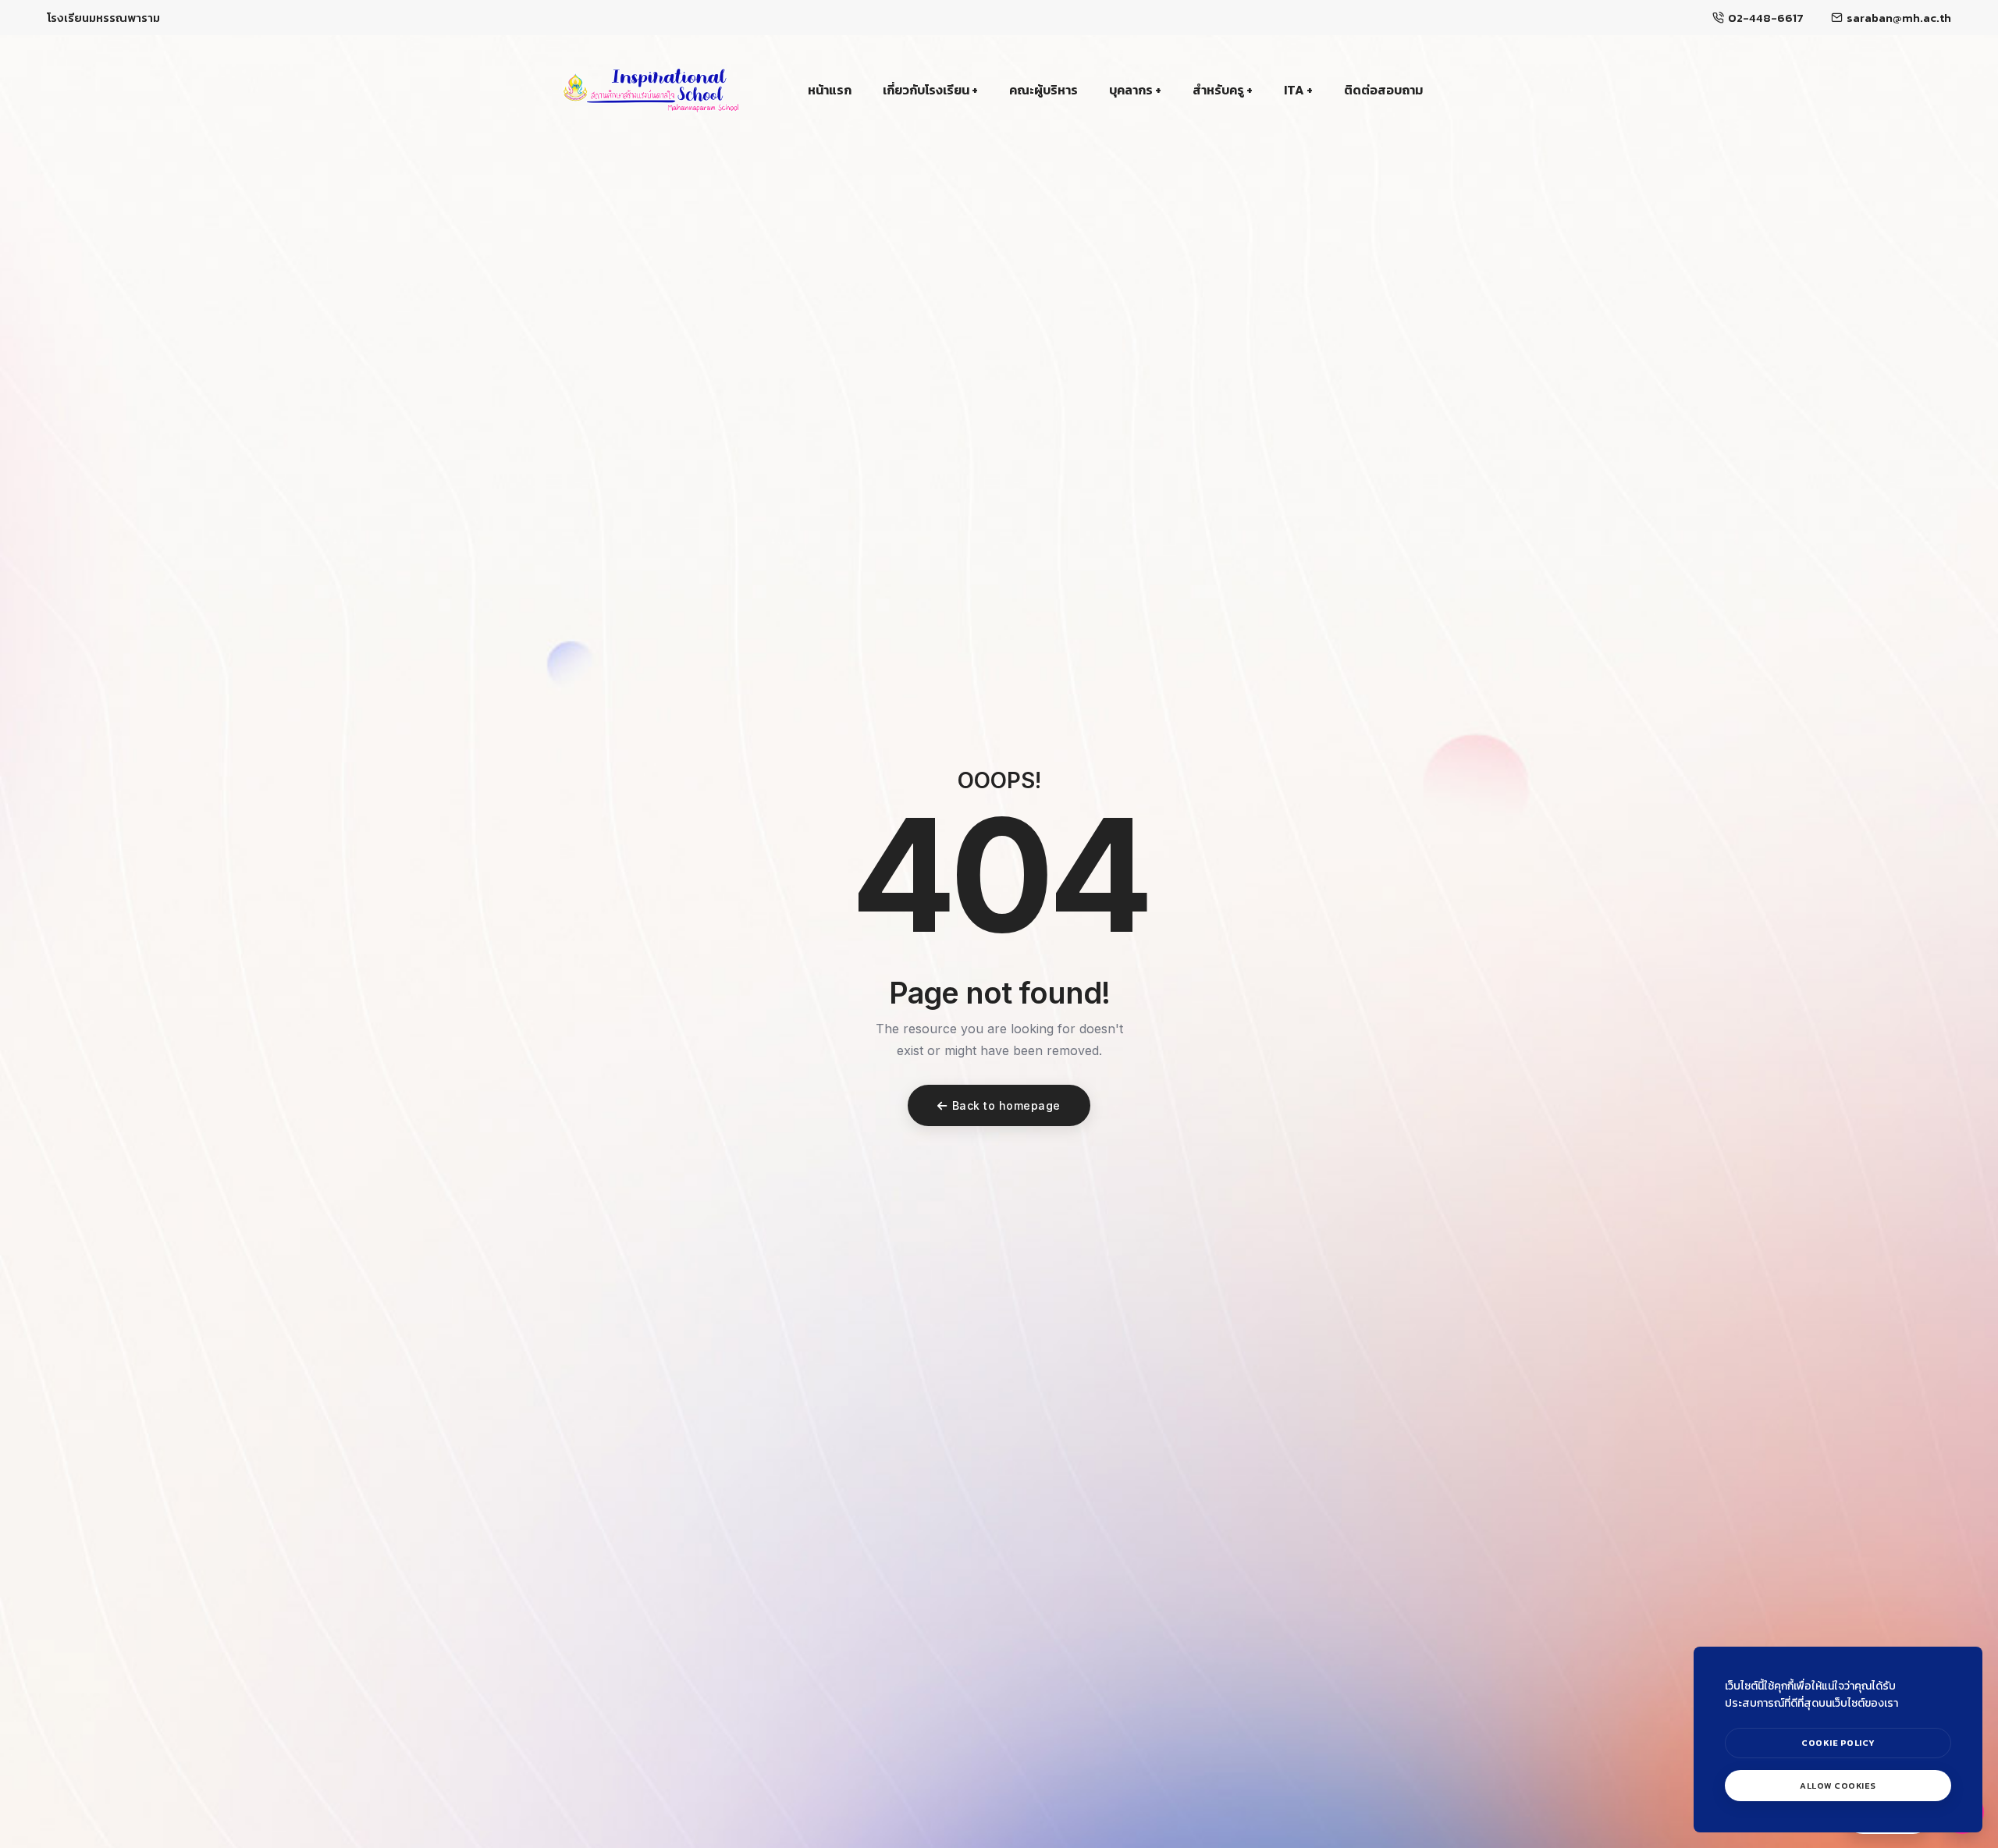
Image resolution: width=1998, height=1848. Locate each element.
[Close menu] (1965, 1634)
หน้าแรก (830, 90)
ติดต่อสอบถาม (1383, 90)
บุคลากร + (1135, 90)
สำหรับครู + (1223, 90)
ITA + (1298, 90)
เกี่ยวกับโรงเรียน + (930, 90)
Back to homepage (1006, 1105)
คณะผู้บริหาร (1043, 90)
